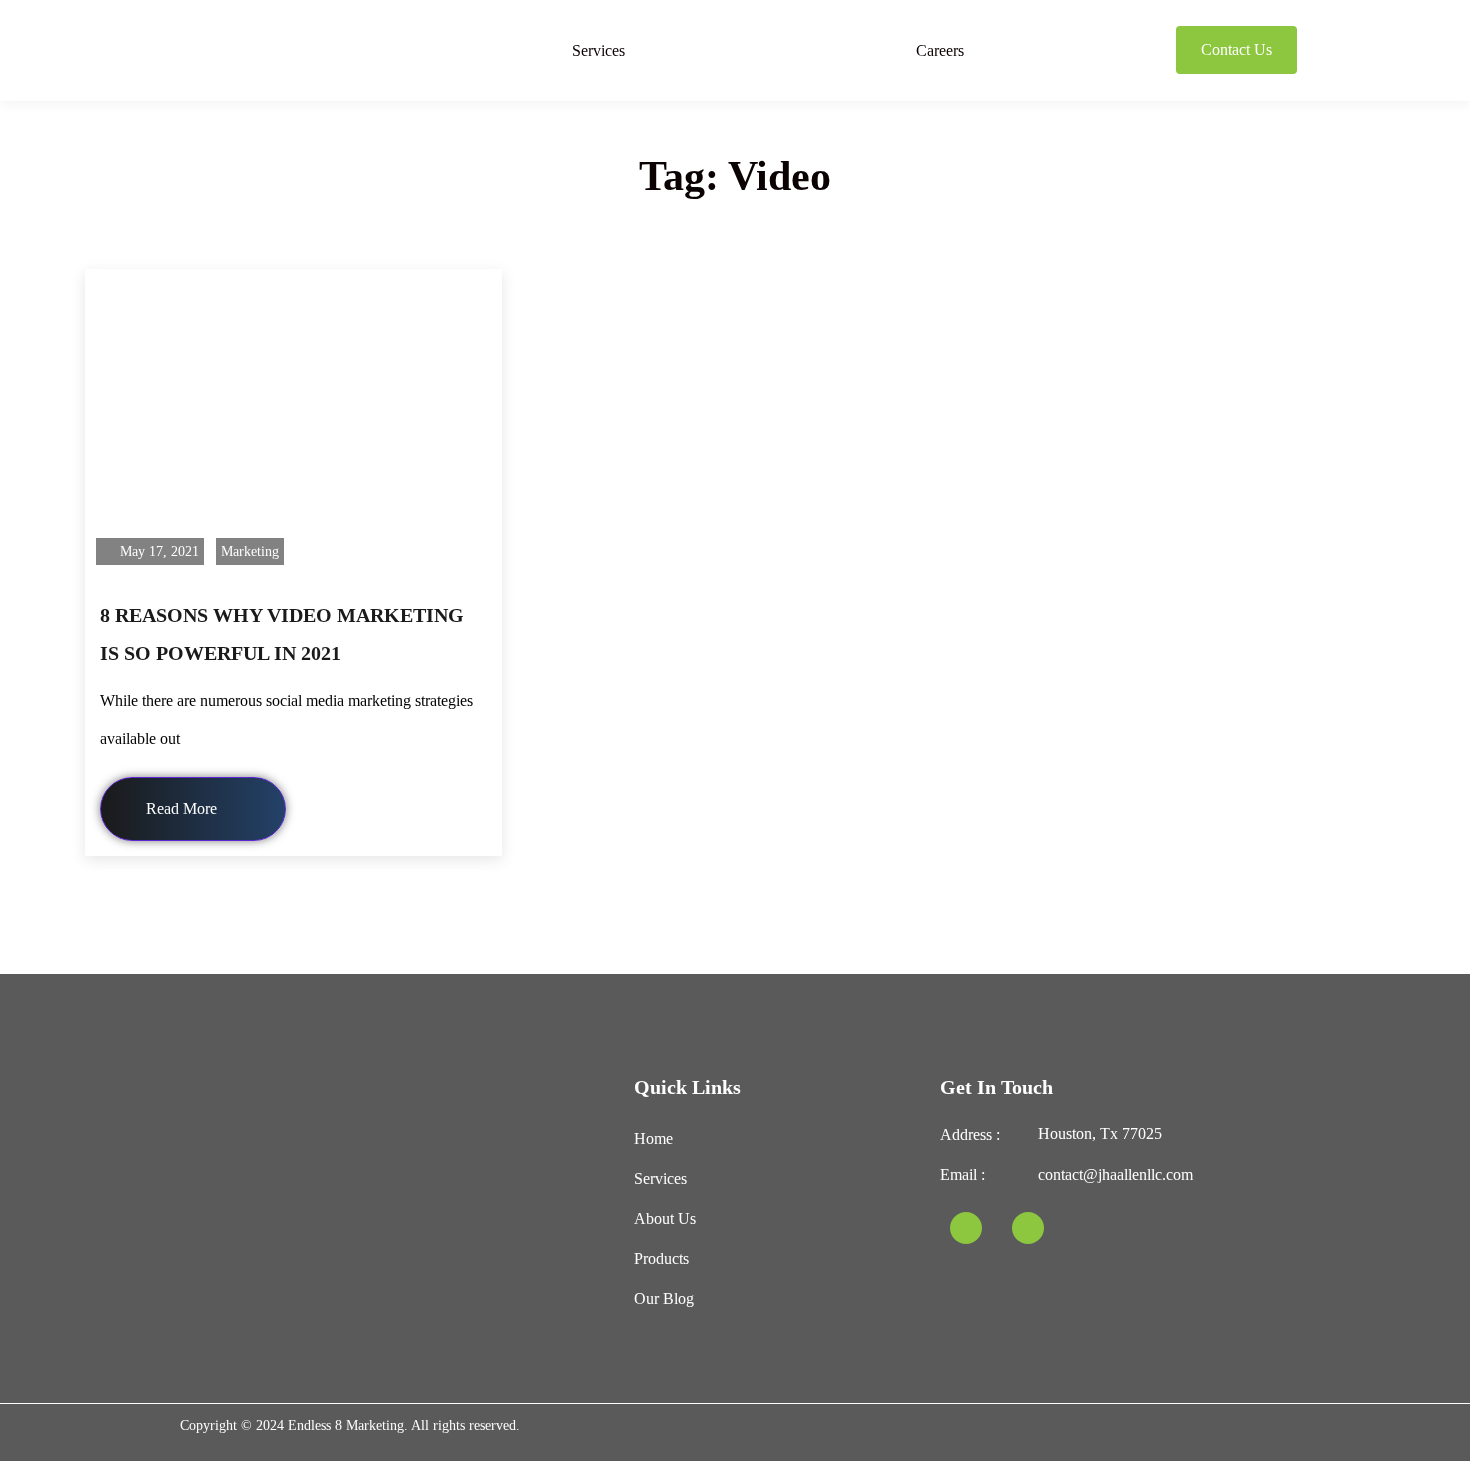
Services (598, 50)
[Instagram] (1028, 1228)
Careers (940, 50)
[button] (603, 50)
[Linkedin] (966, 1228)
